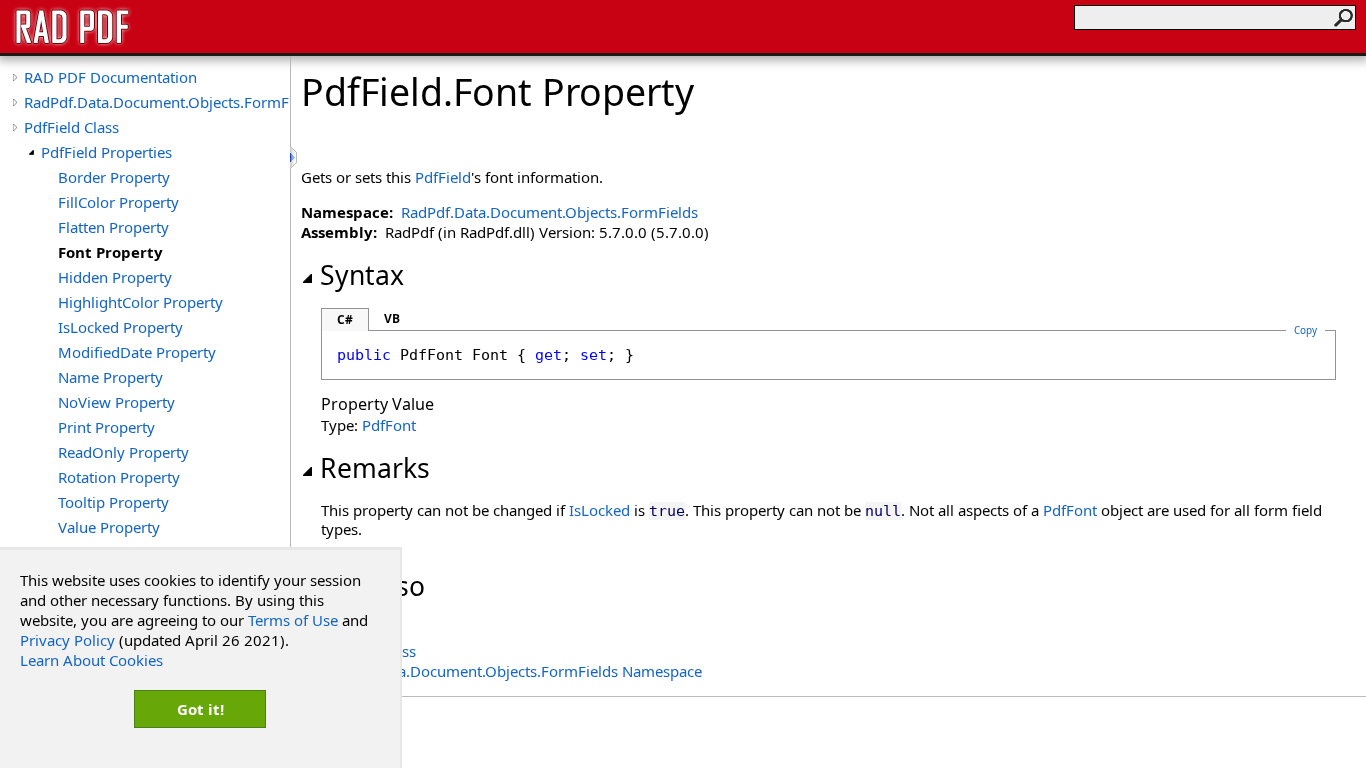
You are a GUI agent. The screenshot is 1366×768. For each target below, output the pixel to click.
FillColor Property (118, 202)
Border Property (114, 177)
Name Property (110, 377)
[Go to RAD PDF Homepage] (72, 42)
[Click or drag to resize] (295, 157)
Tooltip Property (113, 502)
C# (345, 319)
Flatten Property (113, 227)
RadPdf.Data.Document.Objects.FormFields (157, 102)
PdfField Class (71, 127)
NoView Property (116, 402)
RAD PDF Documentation (110, 77)
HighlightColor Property (140, 302)
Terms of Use (293, 620)
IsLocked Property (120, 327)
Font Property (110, 252)
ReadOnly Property (123, 452)
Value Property (109, 527)
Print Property (106, 427)
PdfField (443, 177)
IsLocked (599, 510)
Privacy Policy (67, 640)
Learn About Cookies (91, 660)
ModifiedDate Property (137, 352)
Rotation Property (119, 477)
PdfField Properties (106, 152)
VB (392, 318)
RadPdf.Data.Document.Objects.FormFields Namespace (511, 671)
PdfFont (389, 425)
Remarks (375, 468)
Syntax (362, 275)
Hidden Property (115, 277)
